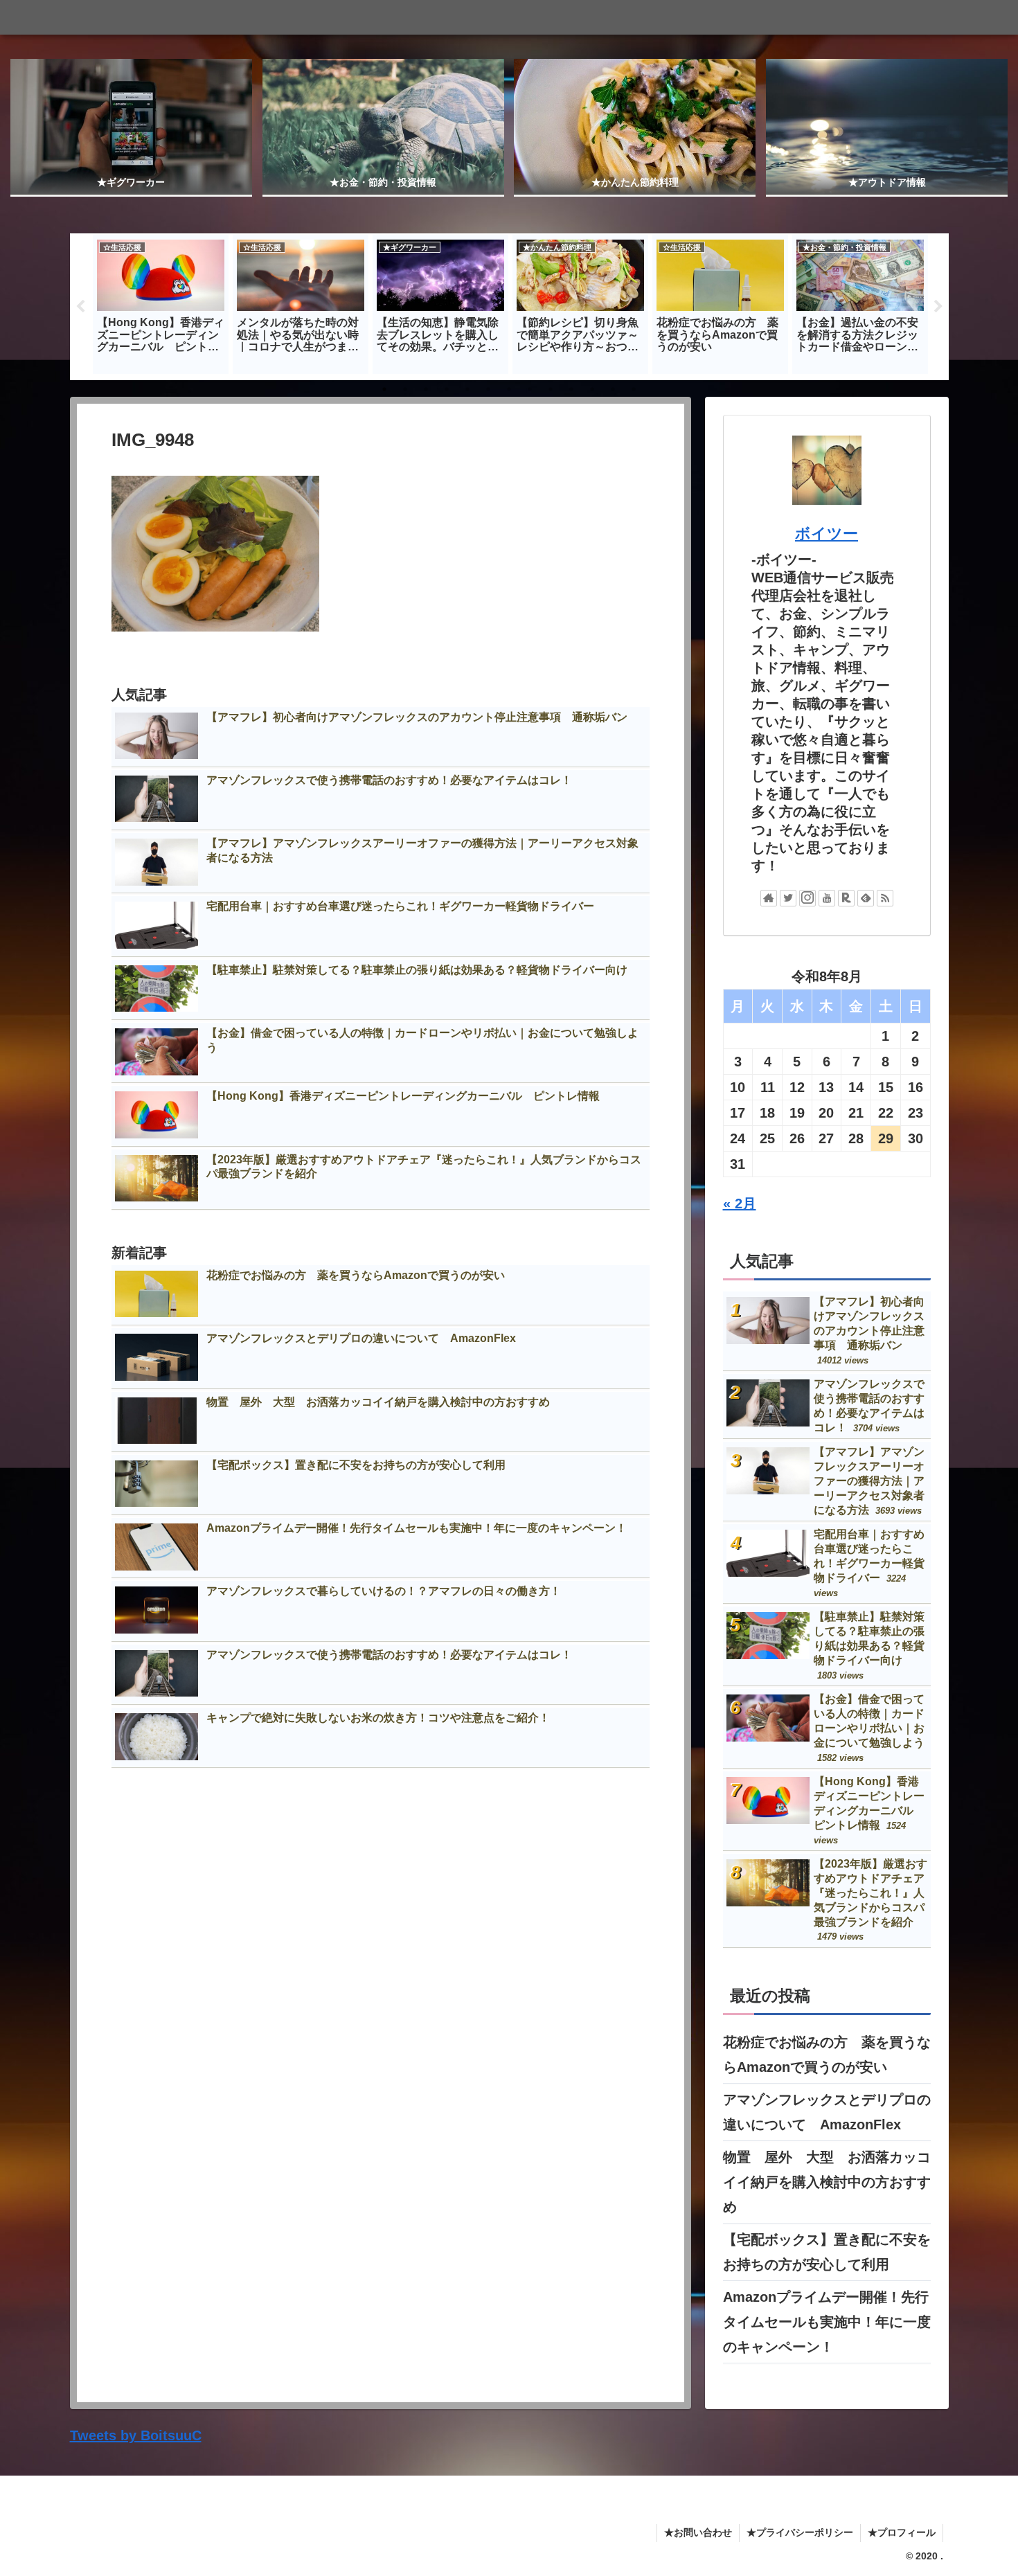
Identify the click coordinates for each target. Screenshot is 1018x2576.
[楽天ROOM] (846, 898)
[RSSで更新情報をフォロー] (885, 898)
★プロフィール (902, 2532)
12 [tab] (613, 389)
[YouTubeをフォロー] (827, 898)
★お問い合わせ (698, 2532)
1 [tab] (384, 389)
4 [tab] (447, 389)
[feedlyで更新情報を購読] (866, 898)
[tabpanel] (161, 304)
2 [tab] (405, 389)
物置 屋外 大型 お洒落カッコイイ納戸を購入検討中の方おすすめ (827, 2182)
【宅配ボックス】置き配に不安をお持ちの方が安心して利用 (827, 2252)
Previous (80, 307)
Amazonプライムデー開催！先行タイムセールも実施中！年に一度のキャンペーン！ (827, 2322)
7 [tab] (509, 389)
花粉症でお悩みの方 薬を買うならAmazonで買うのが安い (827, 2055)
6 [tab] (488, 389)
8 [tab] (530, 389)
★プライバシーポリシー (800, 2532)
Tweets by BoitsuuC (136, 2435)
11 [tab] (592, 389)
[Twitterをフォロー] (788, 898)
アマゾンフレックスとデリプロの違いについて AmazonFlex (827, 2112)
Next (938, 307)
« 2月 (740, 1204)
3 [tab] (426, 389)
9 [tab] (551, 389)
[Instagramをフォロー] (807, 898)
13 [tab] (634, 389)
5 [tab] (467, 389)
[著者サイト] (769, 898)
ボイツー (827, 534)
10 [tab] (571, 389)
